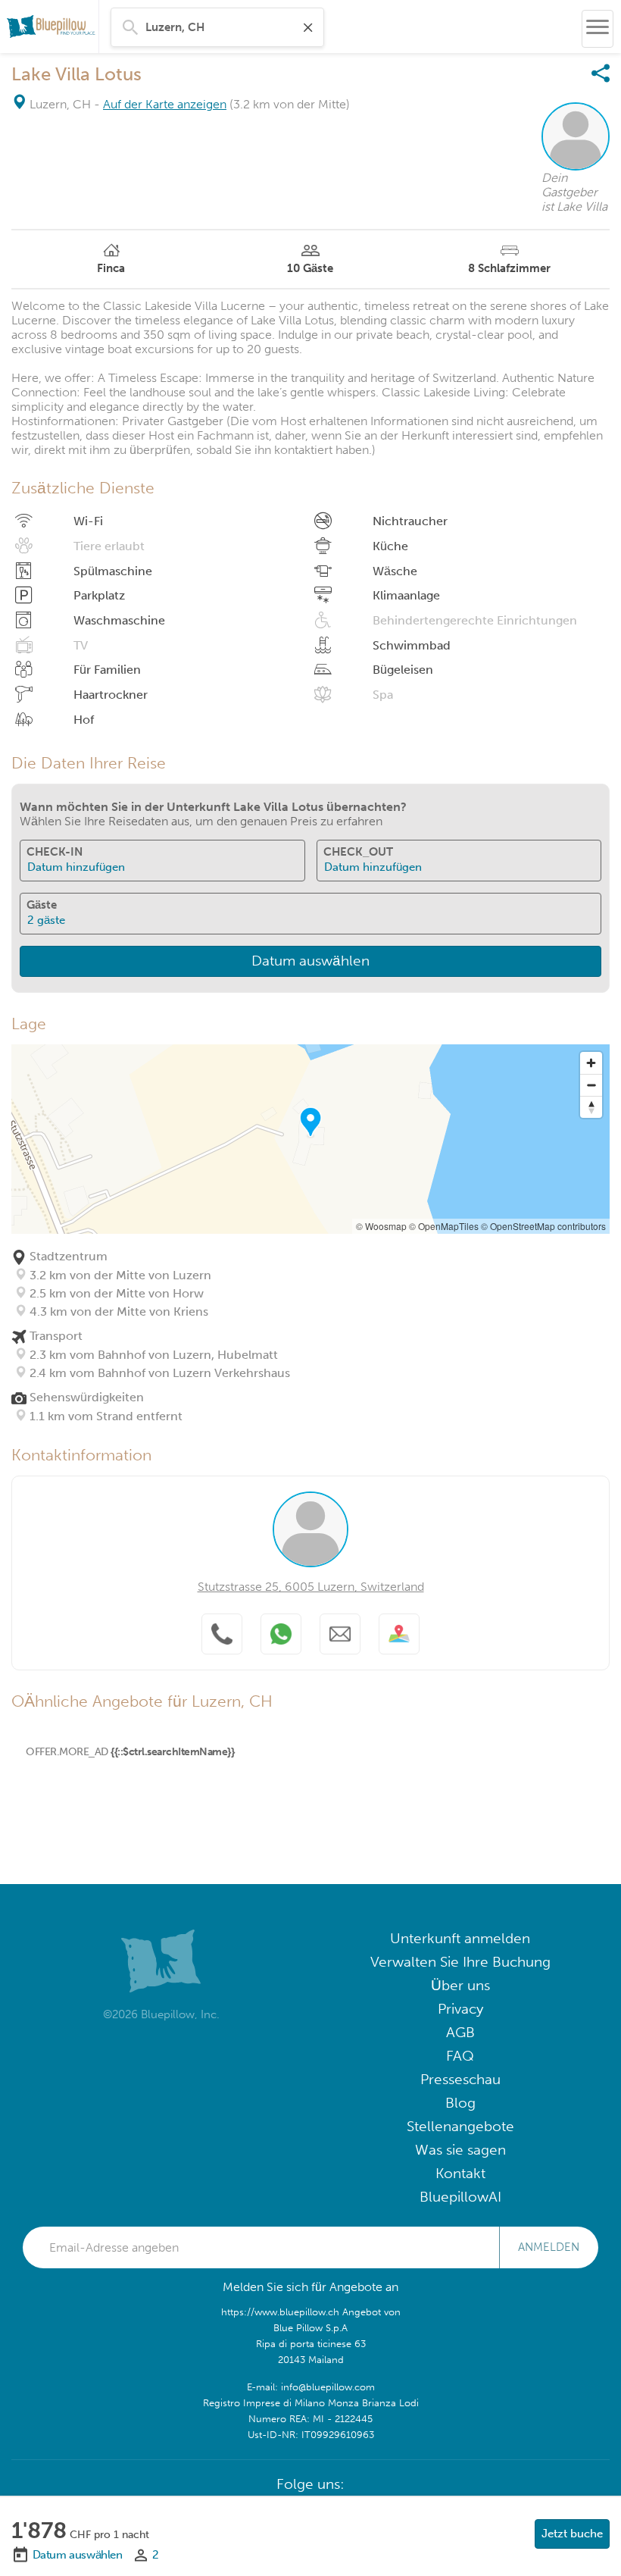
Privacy (460, 2009)
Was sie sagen (460, 2150)
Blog (460, 2103)
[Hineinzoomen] (591, 1063)
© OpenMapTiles (444, 1226)
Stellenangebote (460, 2126)
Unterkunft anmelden (460, 1938)
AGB (460, 2032)
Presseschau (460, 2079)
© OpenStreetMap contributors (543, 1226)
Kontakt (460, 2173)
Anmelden (549, 2247)
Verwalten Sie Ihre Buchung (460, 1962)
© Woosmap (381, 1226)
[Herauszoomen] (591, 1085)
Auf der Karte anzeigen (165, 104)
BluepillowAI (460, 2197)
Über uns (460, 1985)
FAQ (460, 2056)
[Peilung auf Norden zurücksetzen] (591, 1107)
